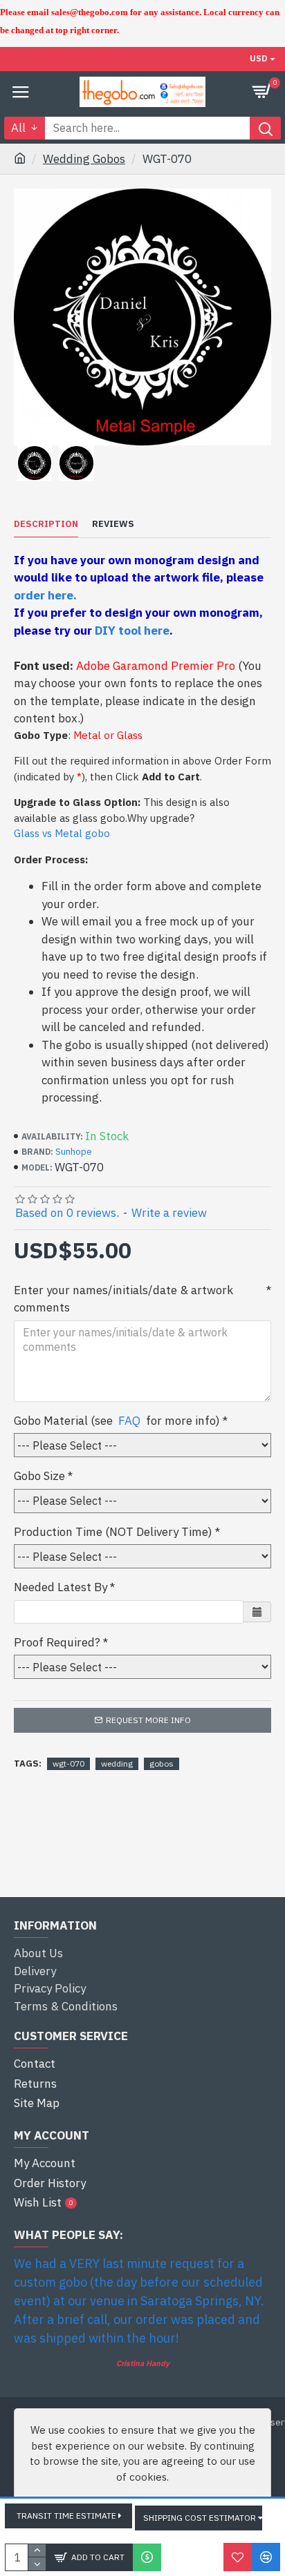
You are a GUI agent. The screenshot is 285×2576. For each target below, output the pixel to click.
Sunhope (74, 1152)
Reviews (113, 524)
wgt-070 (68, 1763)
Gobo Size (39, 1476)
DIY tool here (132, 631)
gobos (162, 1763)
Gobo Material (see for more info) (117, 1421)
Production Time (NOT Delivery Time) (113, 1532)
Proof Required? (57, 1642)
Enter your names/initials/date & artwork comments (123, 1299)
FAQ (129, 1421)
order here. (45, 595)
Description (46, 524)
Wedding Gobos (84, 159)
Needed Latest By (61, 1587)
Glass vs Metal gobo (62, 833)
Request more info (148, 1720)
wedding (117, 1763)
